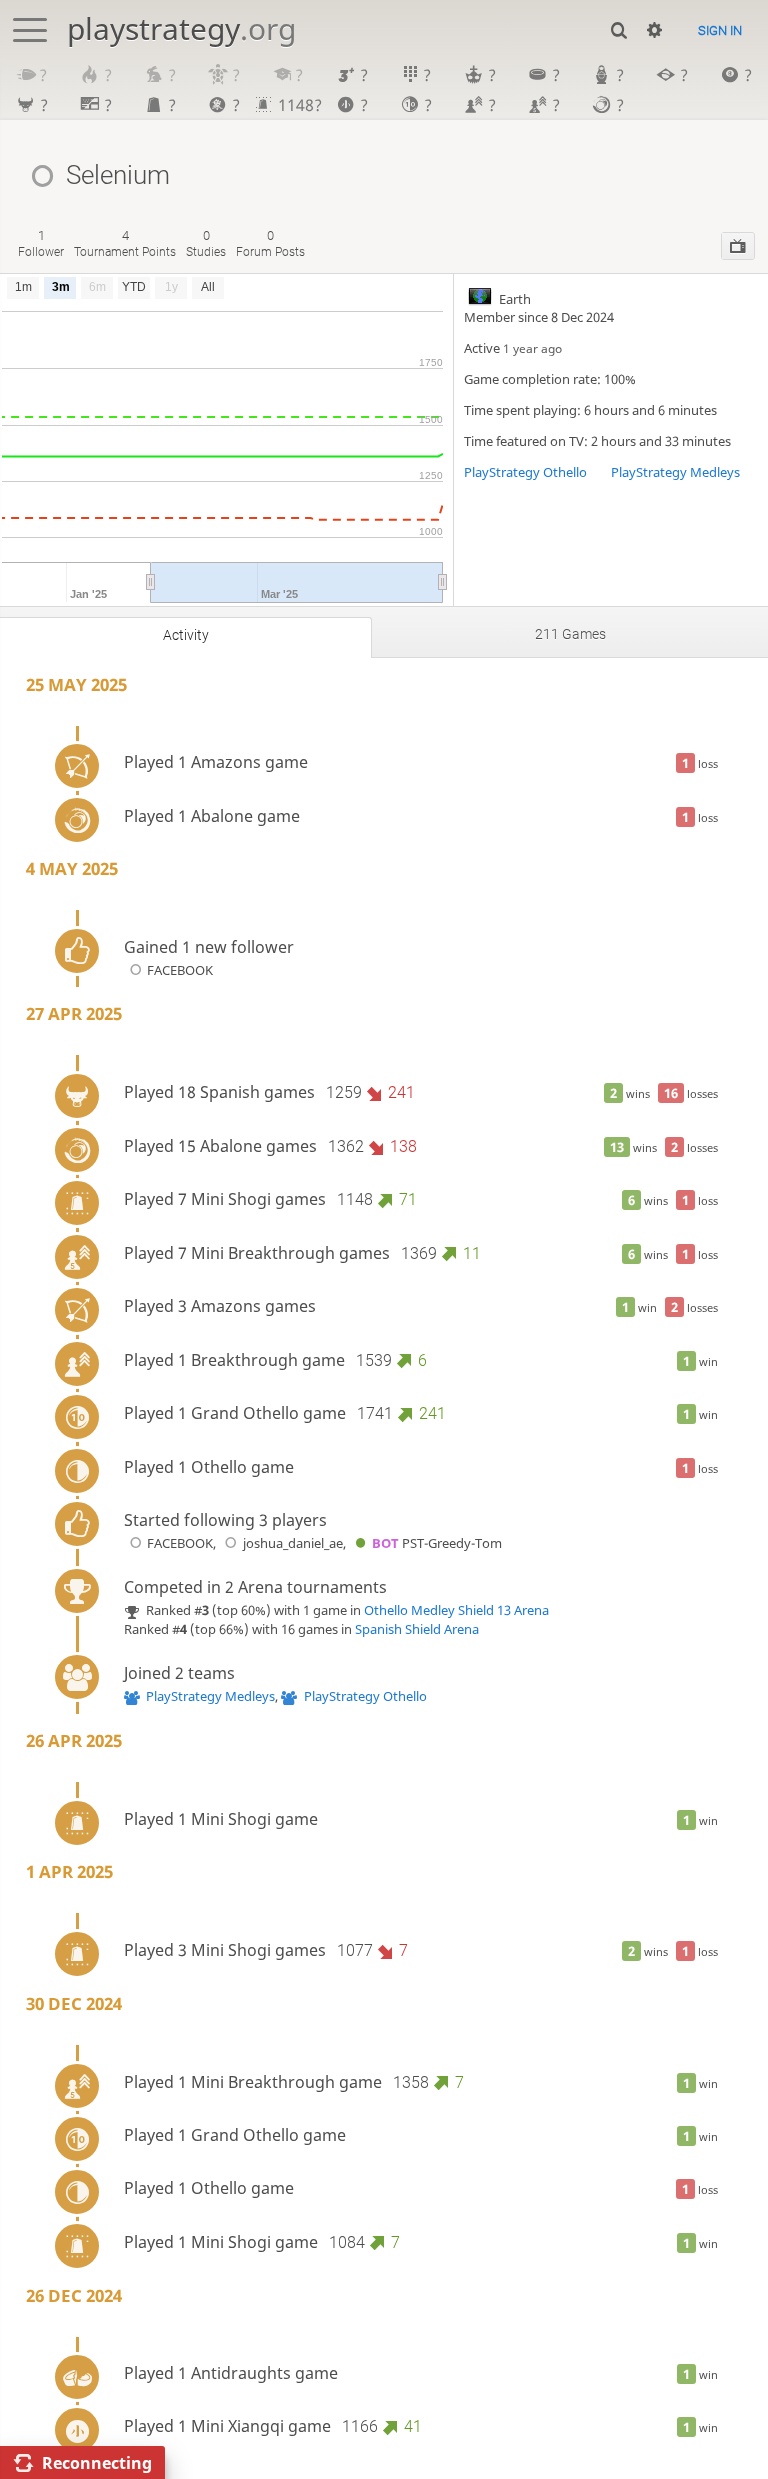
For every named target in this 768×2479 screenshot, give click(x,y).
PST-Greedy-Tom (437, 1543)
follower (41, 243)
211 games (570, 634)
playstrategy (181, 28)
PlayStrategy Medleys (675, 472)
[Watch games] (738, 246)
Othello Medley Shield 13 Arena (456, 1610)
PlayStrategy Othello (525, 472)
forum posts (270, 243)
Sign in (720, 30)
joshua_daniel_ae (292, 1543)
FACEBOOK (180, 970)
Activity (186, 635)
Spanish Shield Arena (417, 1629)
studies (206, 243)
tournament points (125, 243)
